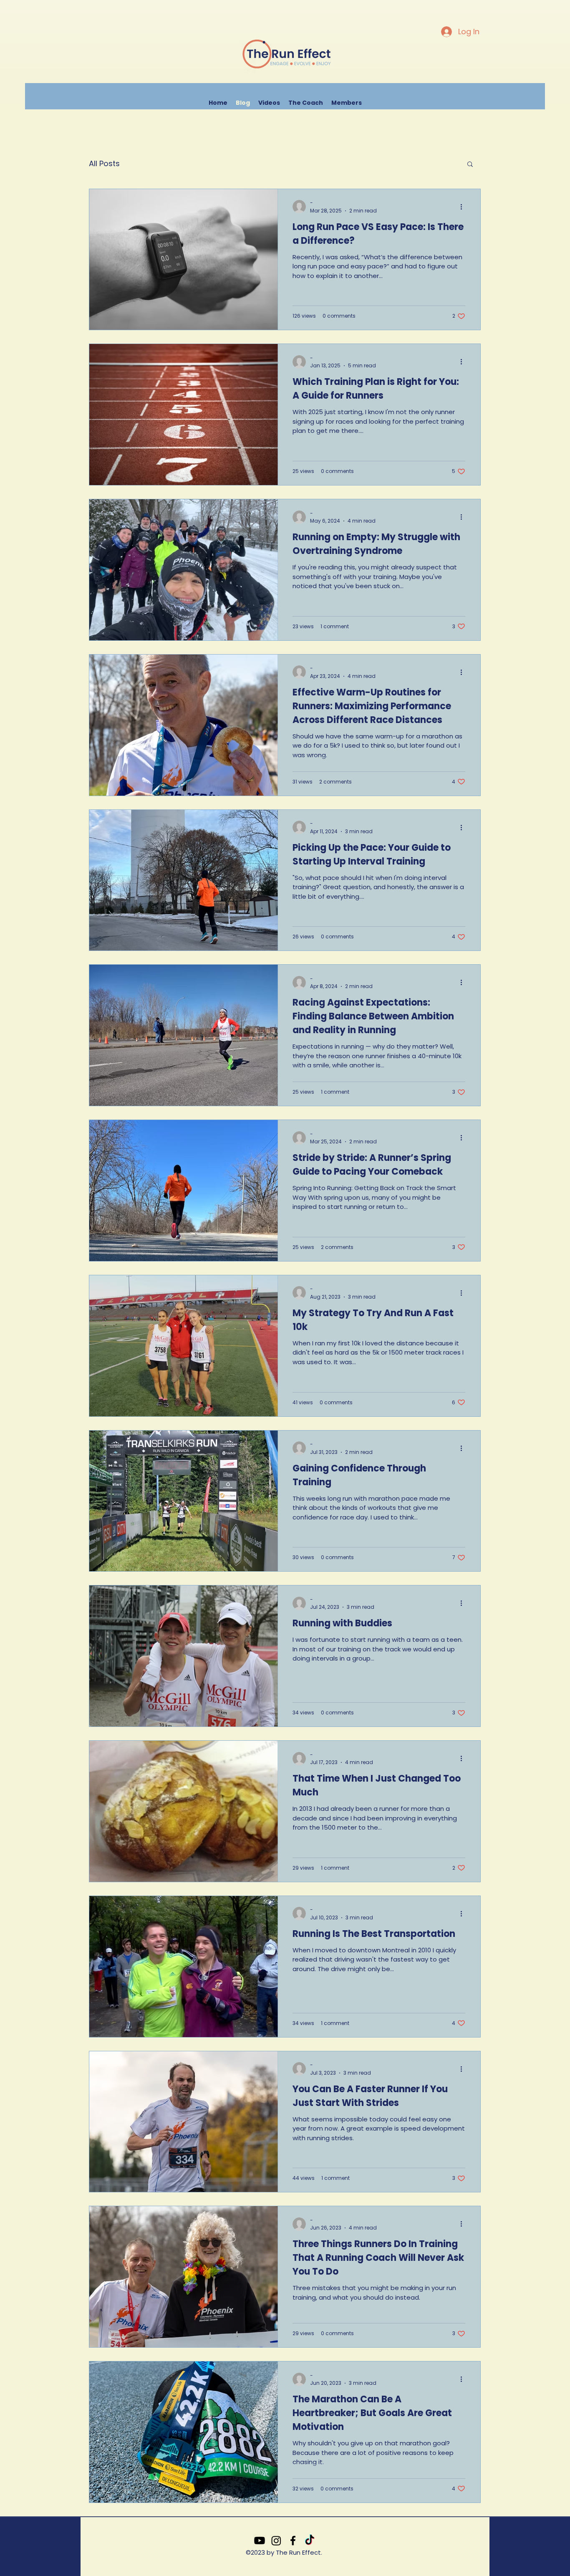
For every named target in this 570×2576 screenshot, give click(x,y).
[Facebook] (293, 2541)
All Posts (104, 163)
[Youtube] (260, 2541)
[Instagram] (276, 2541)
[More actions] (464, 207)
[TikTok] (310, 2541)
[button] (531, 102)
